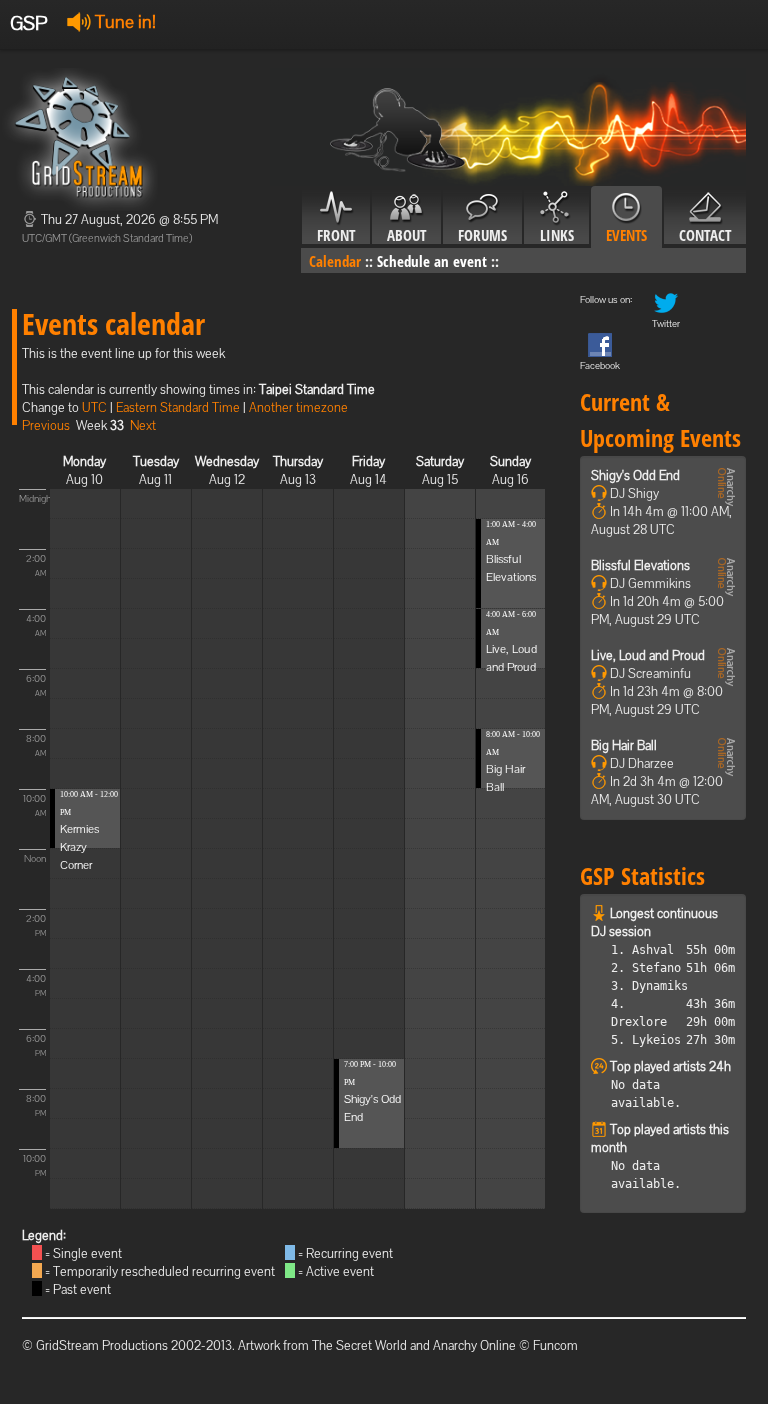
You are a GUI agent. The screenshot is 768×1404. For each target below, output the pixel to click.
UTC (94, 407)
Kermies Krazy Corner (79, 847)
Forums (482, 235)
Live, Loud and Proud (648, 655)
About (406, 235)
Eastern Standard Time (178, 407)
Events (626, 235)
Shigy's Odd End (635, 475)
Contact (705, 235)
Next (143, 425)
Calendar (335, 261)
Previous (46, 425)
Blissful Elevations (640, 565)
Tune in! (123, 21)
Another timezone (298, 407)
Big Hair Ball (624, 745)
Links (557, 235)
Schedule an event (432, 261)
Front (336, 235)
